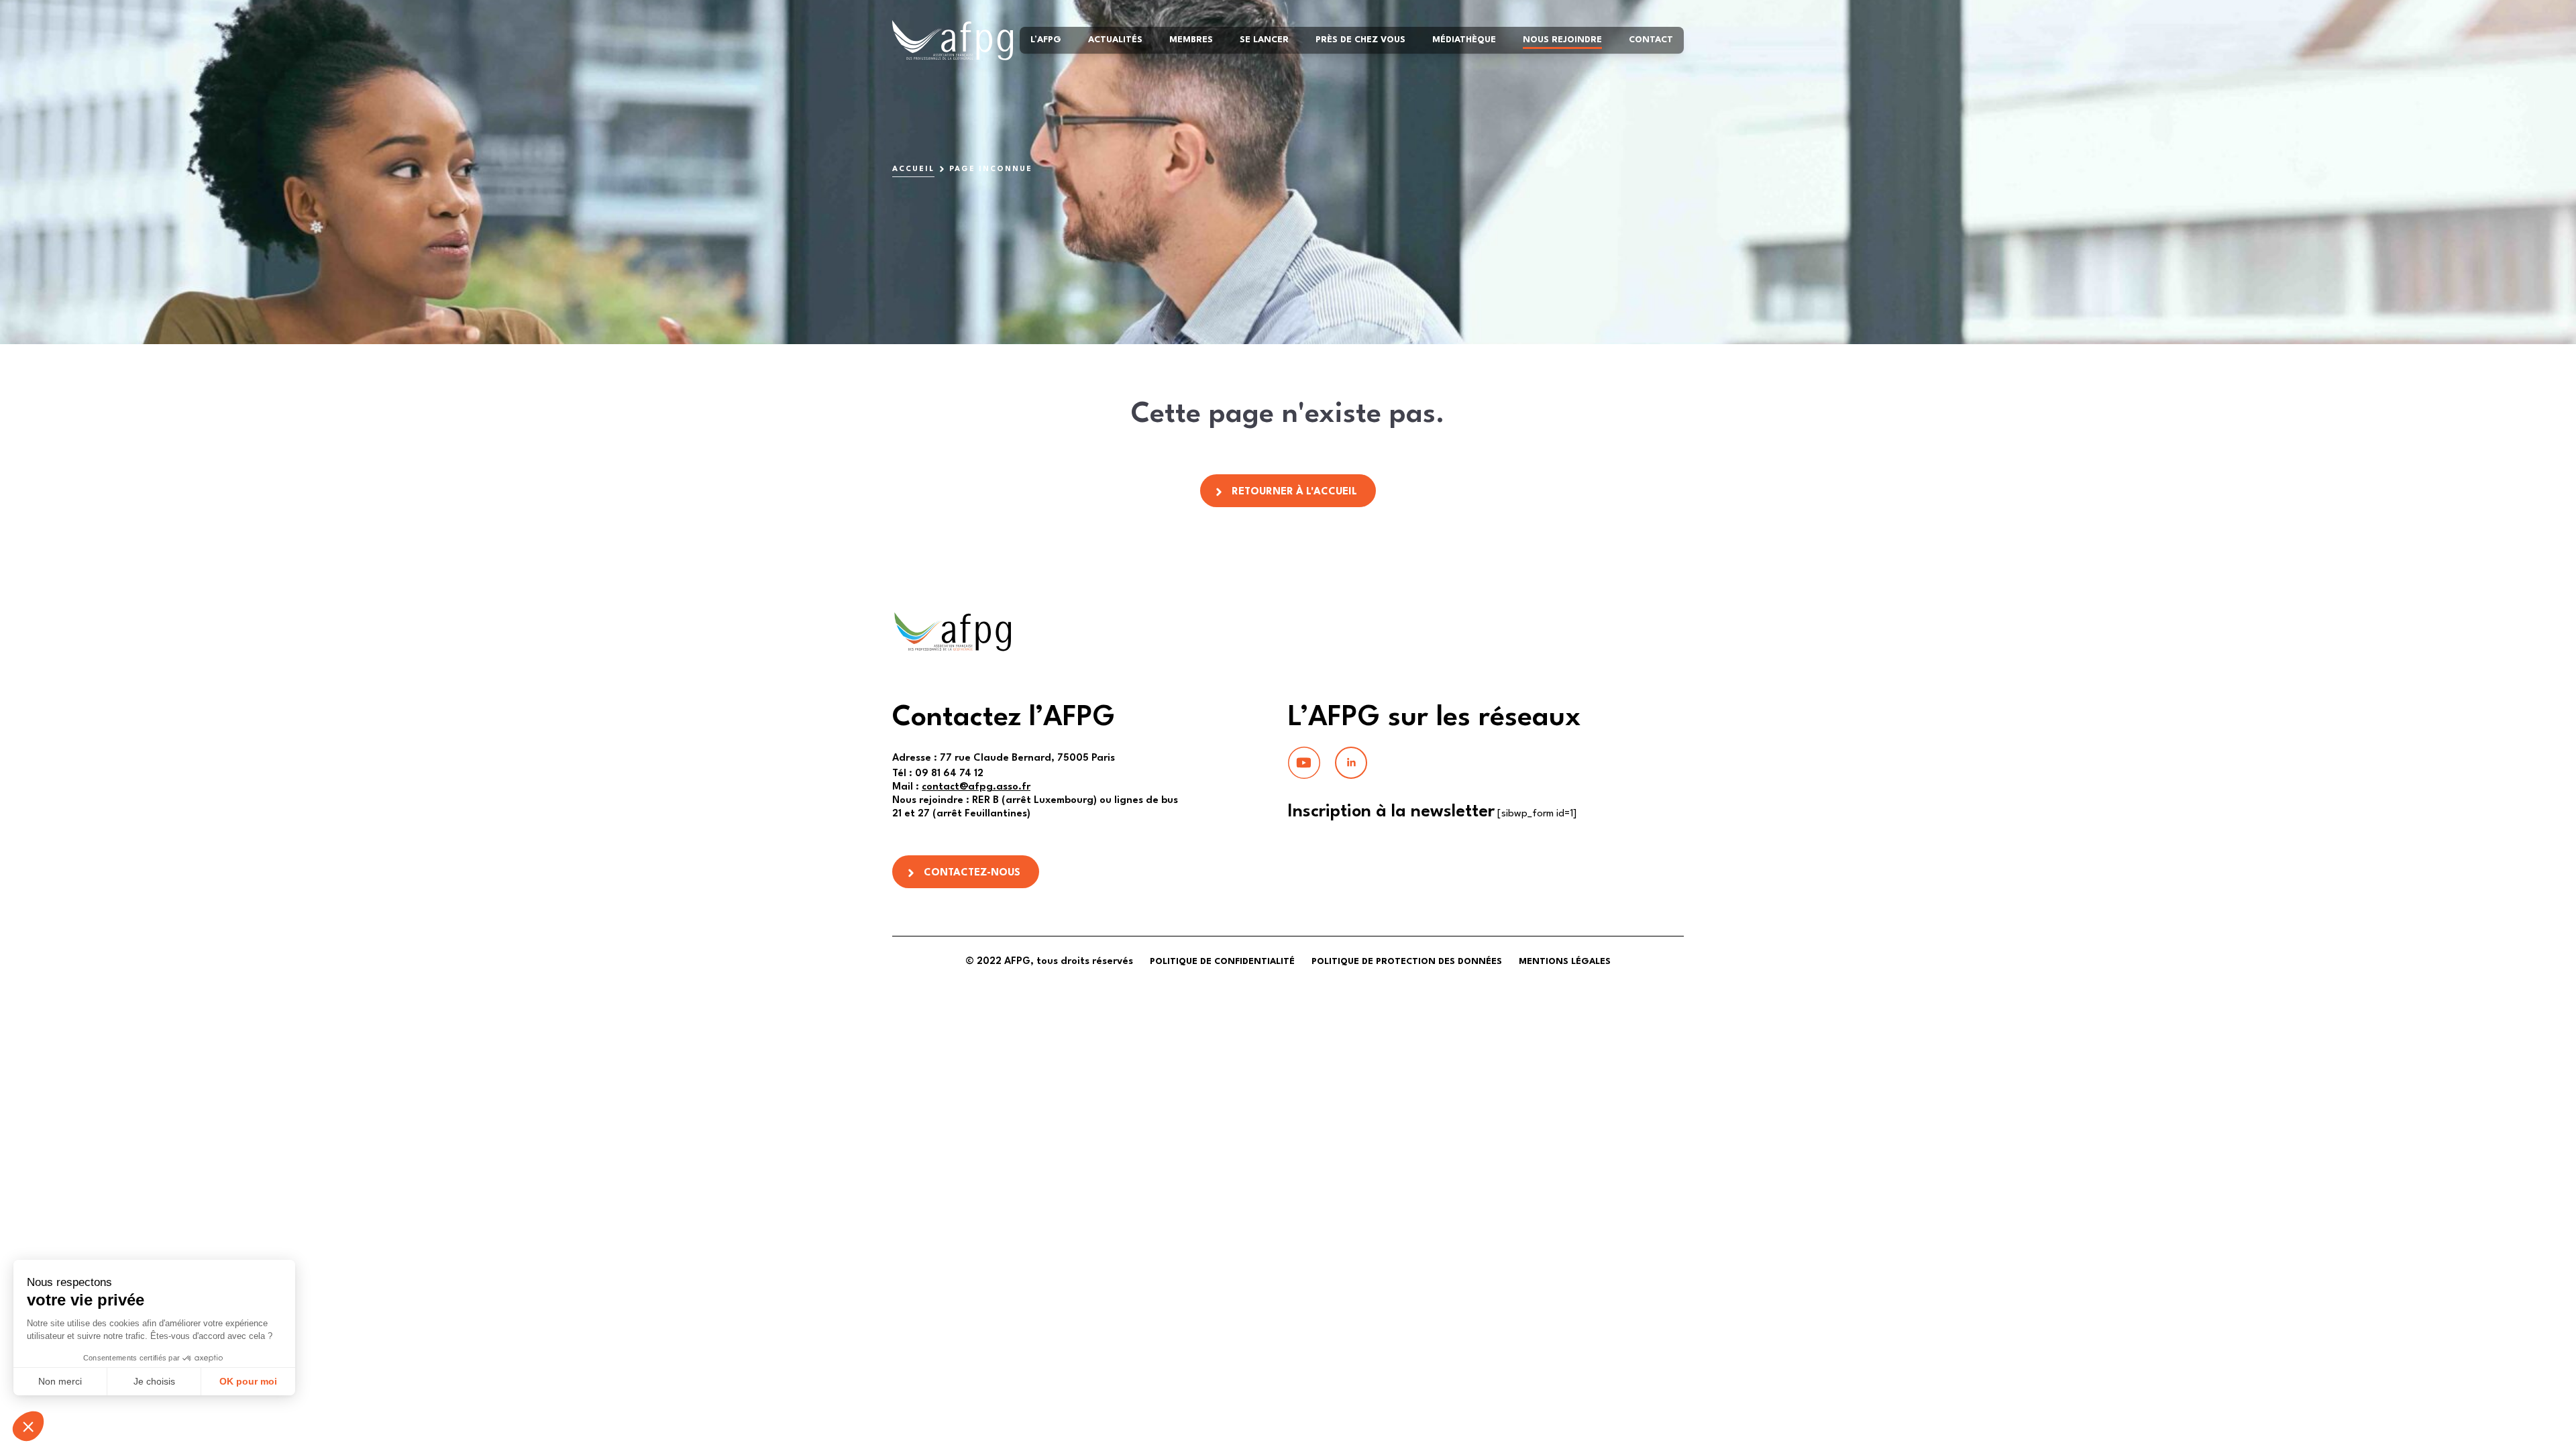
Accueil (913, 169)
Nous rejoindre (1562, 40)
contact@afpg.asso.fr (976, 787)
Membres (1191, 40)
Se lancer (1264, 40)
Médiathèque (1464, 40)
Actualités (1115, 40)
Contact (1651, 40)
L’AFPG (1046, 40)
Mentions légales (1565, 962)
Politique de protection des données (1407, 962)
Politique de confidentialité (1222, 962)
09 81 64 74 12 (938, 774)
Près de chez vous (1360, 40)
